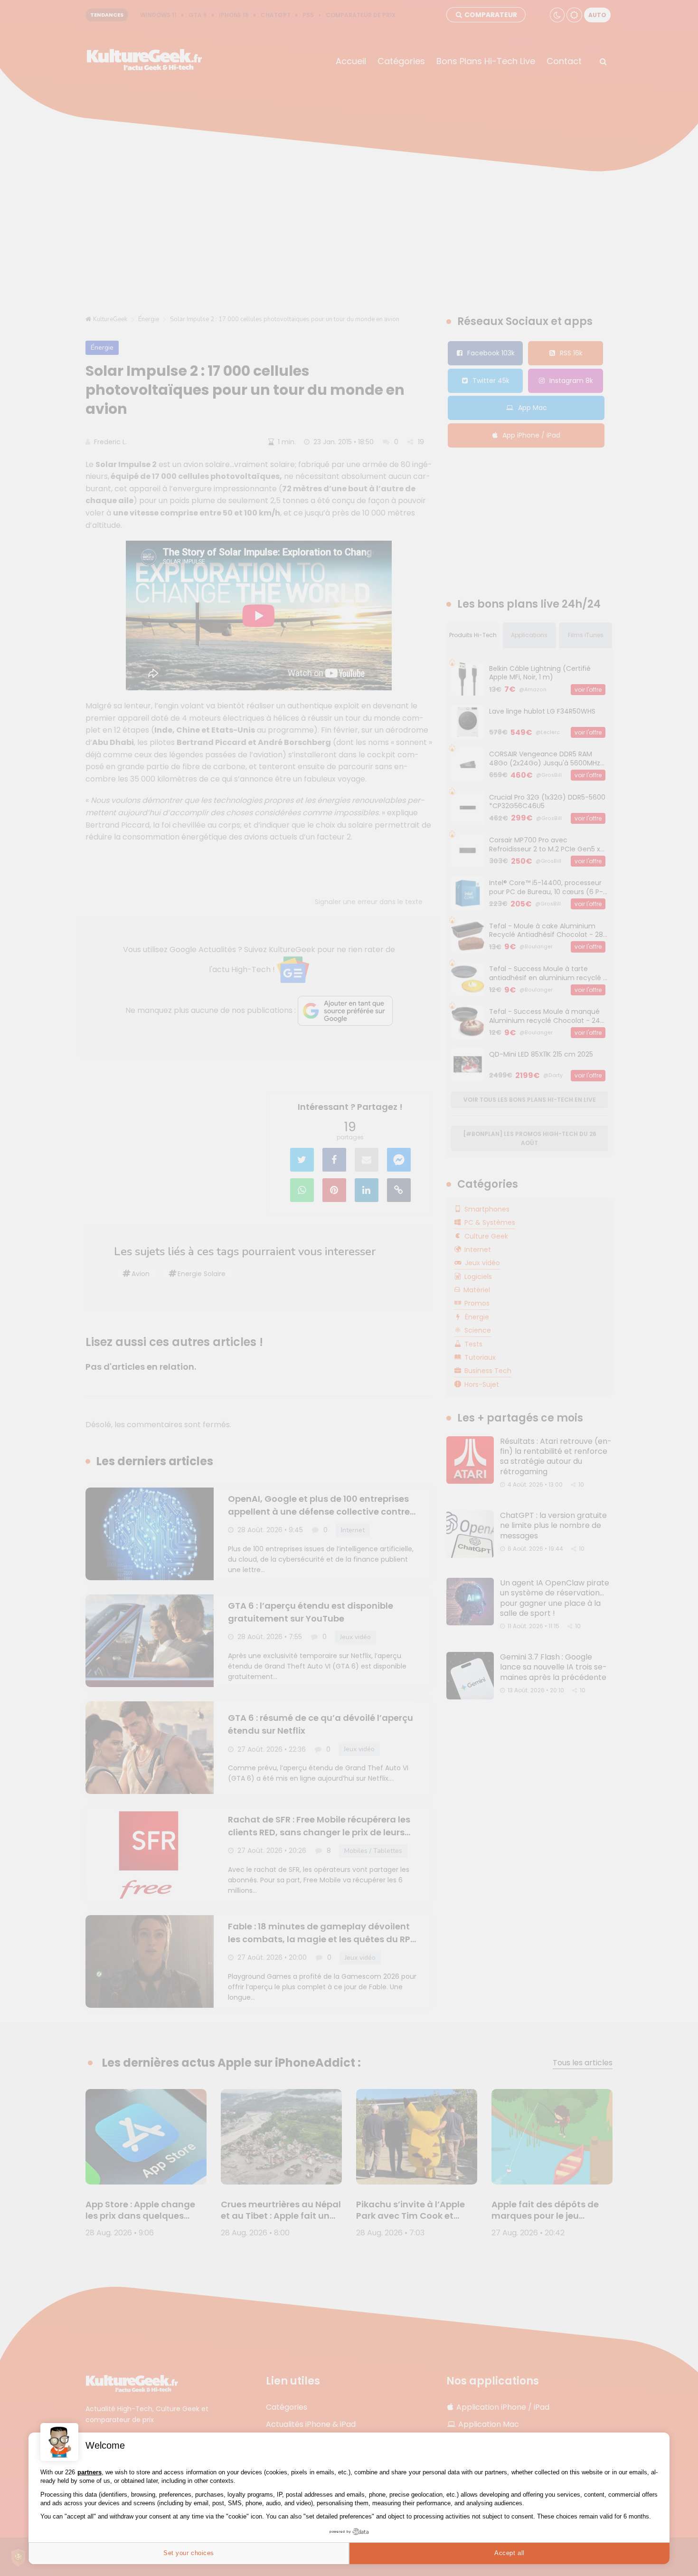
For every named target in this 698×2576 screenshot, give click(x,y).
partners (90, 2472)
